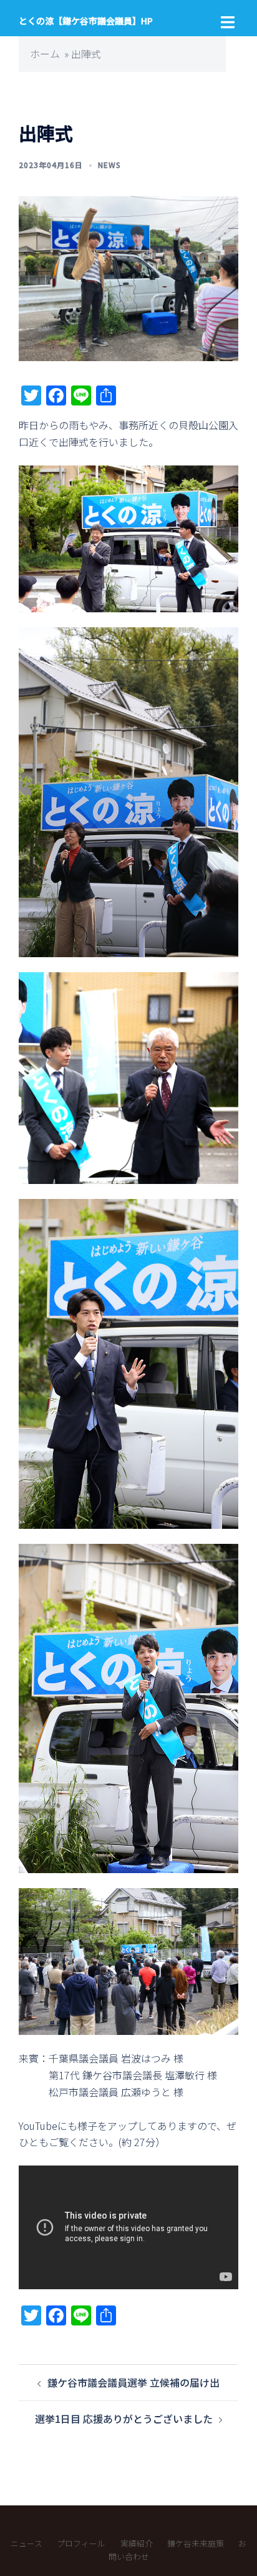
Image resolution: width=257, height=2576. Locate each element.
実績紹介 (137, 2543)
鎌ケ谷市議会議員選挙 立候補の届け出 (133, 2382)
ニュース (27, 2543)
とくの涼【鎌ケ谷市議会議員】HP (86, 21)
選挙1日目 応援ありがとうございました (124, 2419)
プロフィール (81, 2543)
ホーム (45, 54)
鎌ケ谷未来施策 (196, 2543)
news (109, 165)
